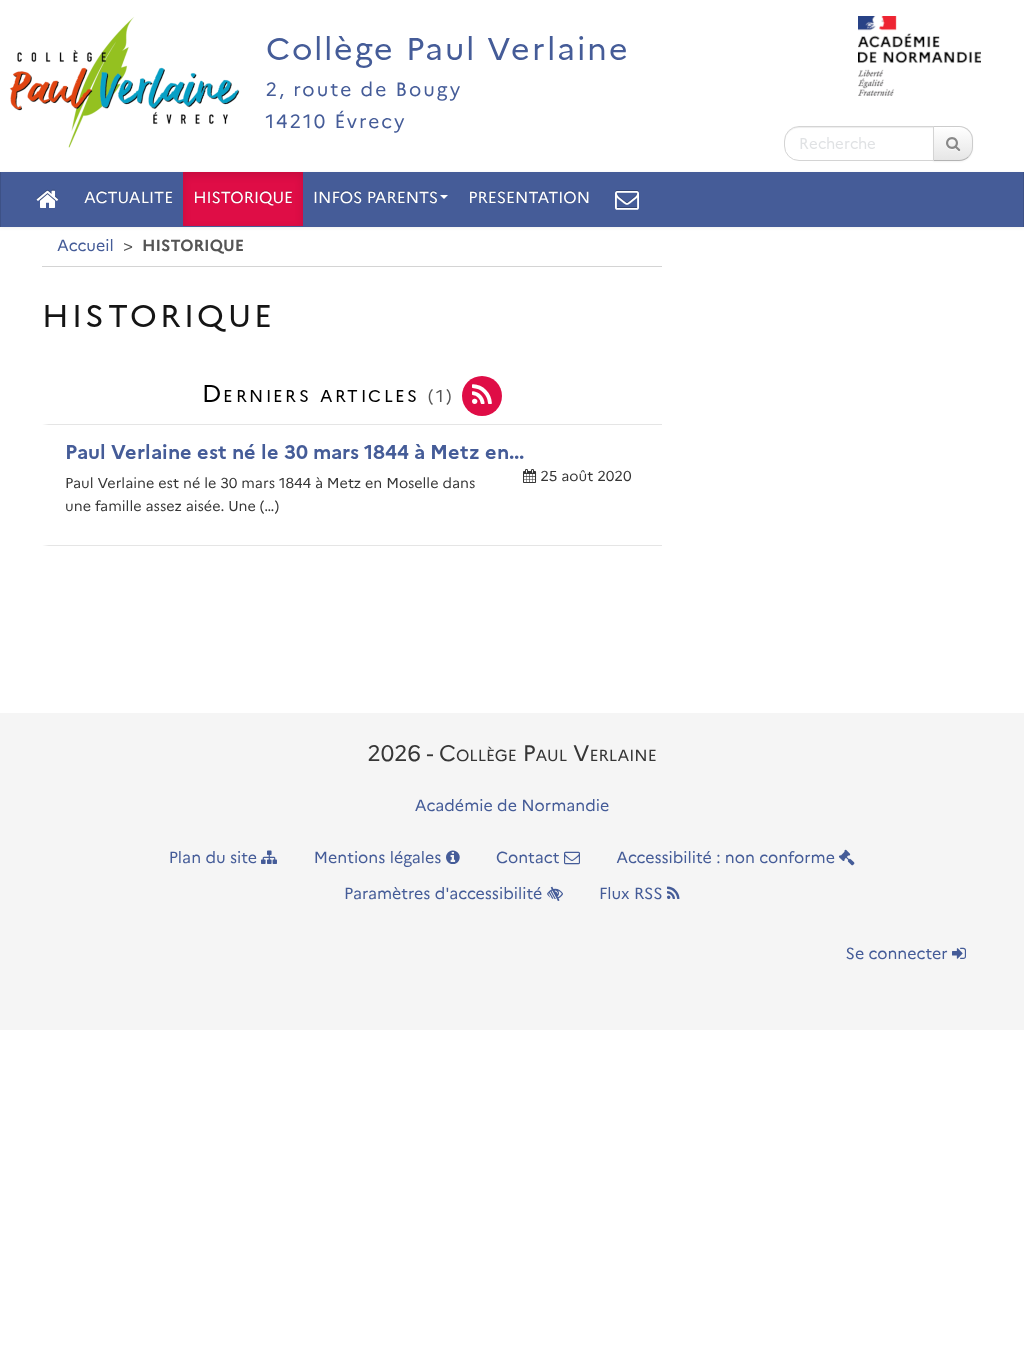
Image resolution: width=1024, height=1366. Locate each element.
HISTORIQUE (243, 198)
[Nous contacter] (627, 199)
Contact (530, 858)
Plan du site (215, 858)
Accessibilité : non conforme (727, 858)
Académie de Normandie (512, 806)
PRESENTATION (529, 198)
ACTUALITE (128, 198)
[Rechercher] (953, 143)
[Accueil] (48, 199)
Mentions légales (380, 858)
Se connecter (899, 954)
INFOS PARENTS (375, 198)
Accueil (85, 246)
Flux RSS (633, 894)
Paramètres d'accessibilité (445, 894)
